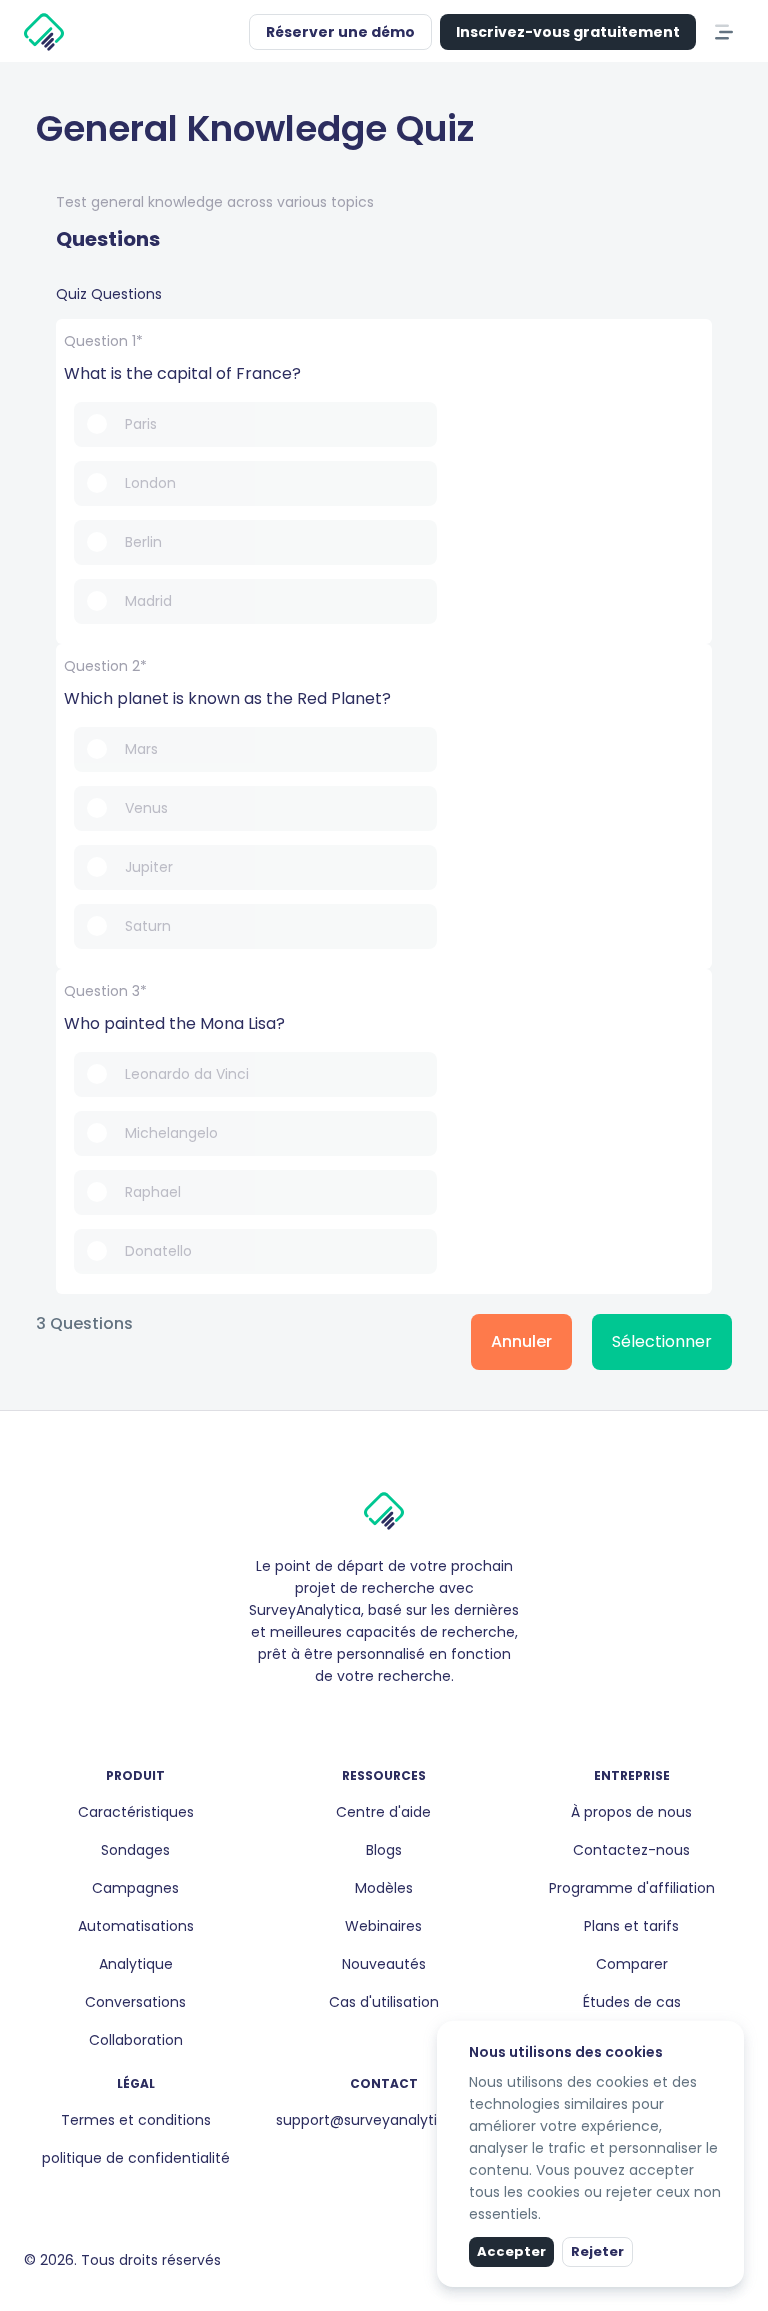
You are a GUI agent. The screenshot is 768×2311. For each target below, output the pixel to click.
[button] (229, 32)
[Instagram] (368, 1719)
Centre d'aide (383, 1812)
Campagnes (135, 1888)
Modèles (384, 1888)
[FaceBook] (352, 1719)
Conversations (135, 2002)
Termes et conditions (136, 2120)
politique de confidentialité (136, 2158)
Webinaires (383, 1926)
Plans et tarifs (631, 1926)
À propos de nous (631, 1812)
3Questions (84, 1324)
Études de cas (632, 2002)
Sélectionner (662, 1341)
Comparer (632, 1964)
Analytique (136, 1964)
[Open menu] (724, 32)
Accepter (511, 2251)
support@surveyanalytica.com (383, 2120)
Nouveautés (384, 1964)
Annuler (521, 1341)
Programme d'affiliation (632, 1888)
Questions (108, 239)
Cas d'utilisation (384, 2002)
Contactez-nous (631, 1850)
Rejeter (597, 2251)
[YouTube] (416, 1719)
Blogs (384, 1850)
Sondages (135, 1850)
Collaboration (136, 2040)
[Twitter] (400, 1719)
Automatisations (136, 1926)
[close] (731, 2034)
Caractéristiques (136, 1812)
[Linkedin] (384, 1719)
